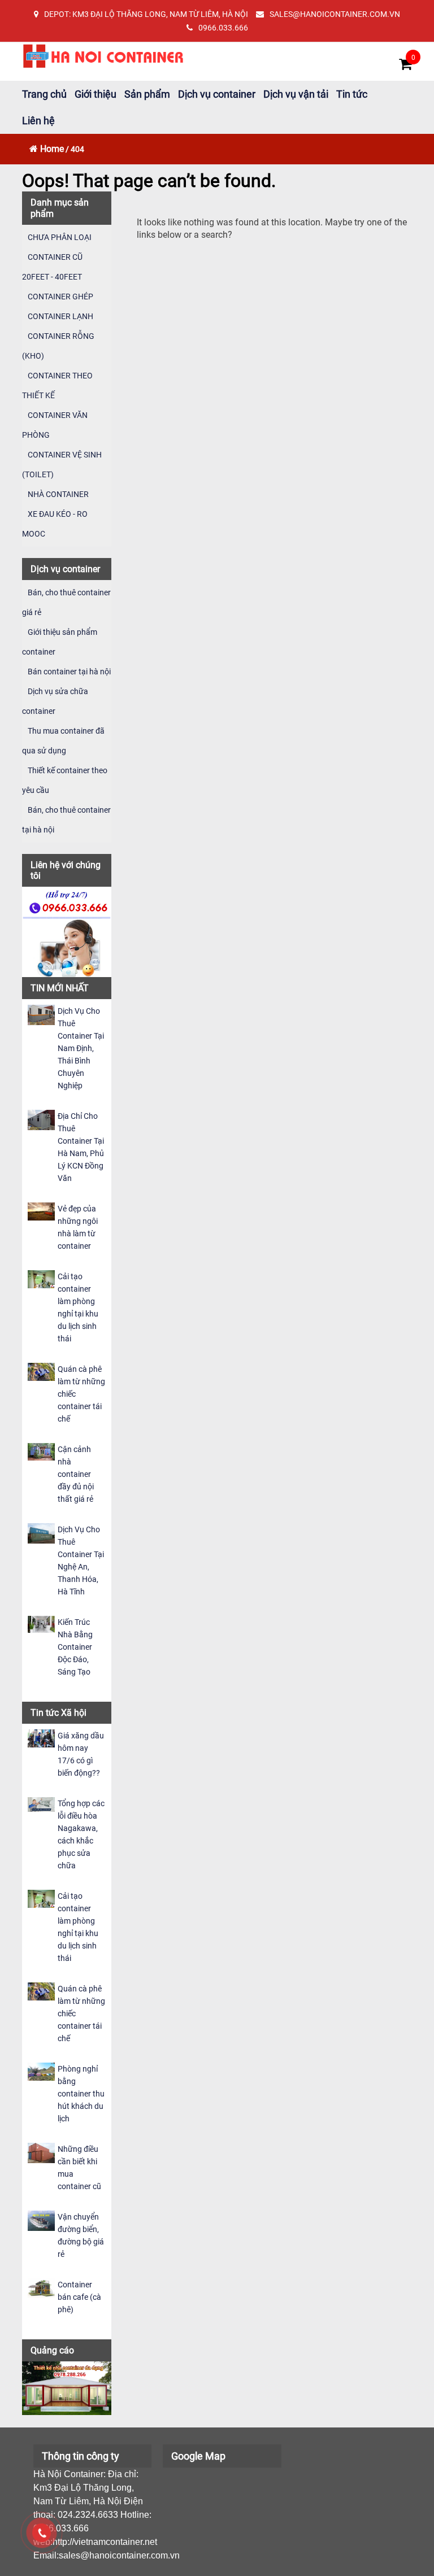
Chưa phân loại (60, 237)
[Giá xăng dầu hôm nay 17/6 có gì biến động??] (41, 1738)
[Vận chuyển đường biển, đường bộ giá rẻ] (41, 2220)
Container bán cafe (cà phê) (79, 2297)
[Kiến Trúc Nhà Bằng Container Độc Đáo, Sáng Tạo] (41, 1623)
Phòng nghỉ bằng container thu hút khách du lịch (81, 2094)
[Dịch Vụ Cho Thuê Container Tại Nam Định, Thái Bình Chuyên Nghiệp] (41, 1014)
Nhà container (58, 494)
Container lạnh (60, 316)
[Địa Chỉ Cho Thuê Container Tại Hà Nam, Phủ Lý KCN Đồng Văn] (41, 1119)
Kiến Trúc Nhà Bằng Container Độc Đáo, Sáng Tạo (75, 1647)
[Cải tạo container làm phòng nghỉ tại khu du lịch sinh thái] (41, 1278)
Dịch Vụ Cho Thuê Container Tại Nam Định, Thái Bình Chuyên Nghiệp (81, 1048)
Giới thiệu (96, 94)
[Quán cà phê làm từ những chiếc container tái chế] (41, 1371)
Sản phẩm (147, 94)
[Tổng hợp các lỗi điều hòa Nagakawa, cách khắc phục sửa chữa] (41, 1804)
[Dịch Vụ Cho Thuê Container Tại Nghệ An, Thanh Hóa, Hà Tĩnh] (41, 1533)
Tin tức (352, 94)
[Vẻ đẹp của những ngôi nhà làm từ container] (41, 1211)
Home (52, 149)
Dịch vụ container (217, 94)
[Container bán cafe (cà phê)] (41, 2288)
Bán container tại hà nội (69, 672)
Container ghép (60, 297)
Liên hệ (38, 121)
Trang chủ (44, 94)
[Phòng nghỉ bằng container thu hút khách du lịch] (41, 2071)
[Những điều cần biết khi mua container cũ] (41, 2152)
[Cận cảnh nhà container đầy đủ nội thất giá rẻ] (41, 1451)
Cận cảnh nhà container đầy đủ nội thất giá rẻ (76, 1474)
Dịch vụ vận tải (296, 94)
